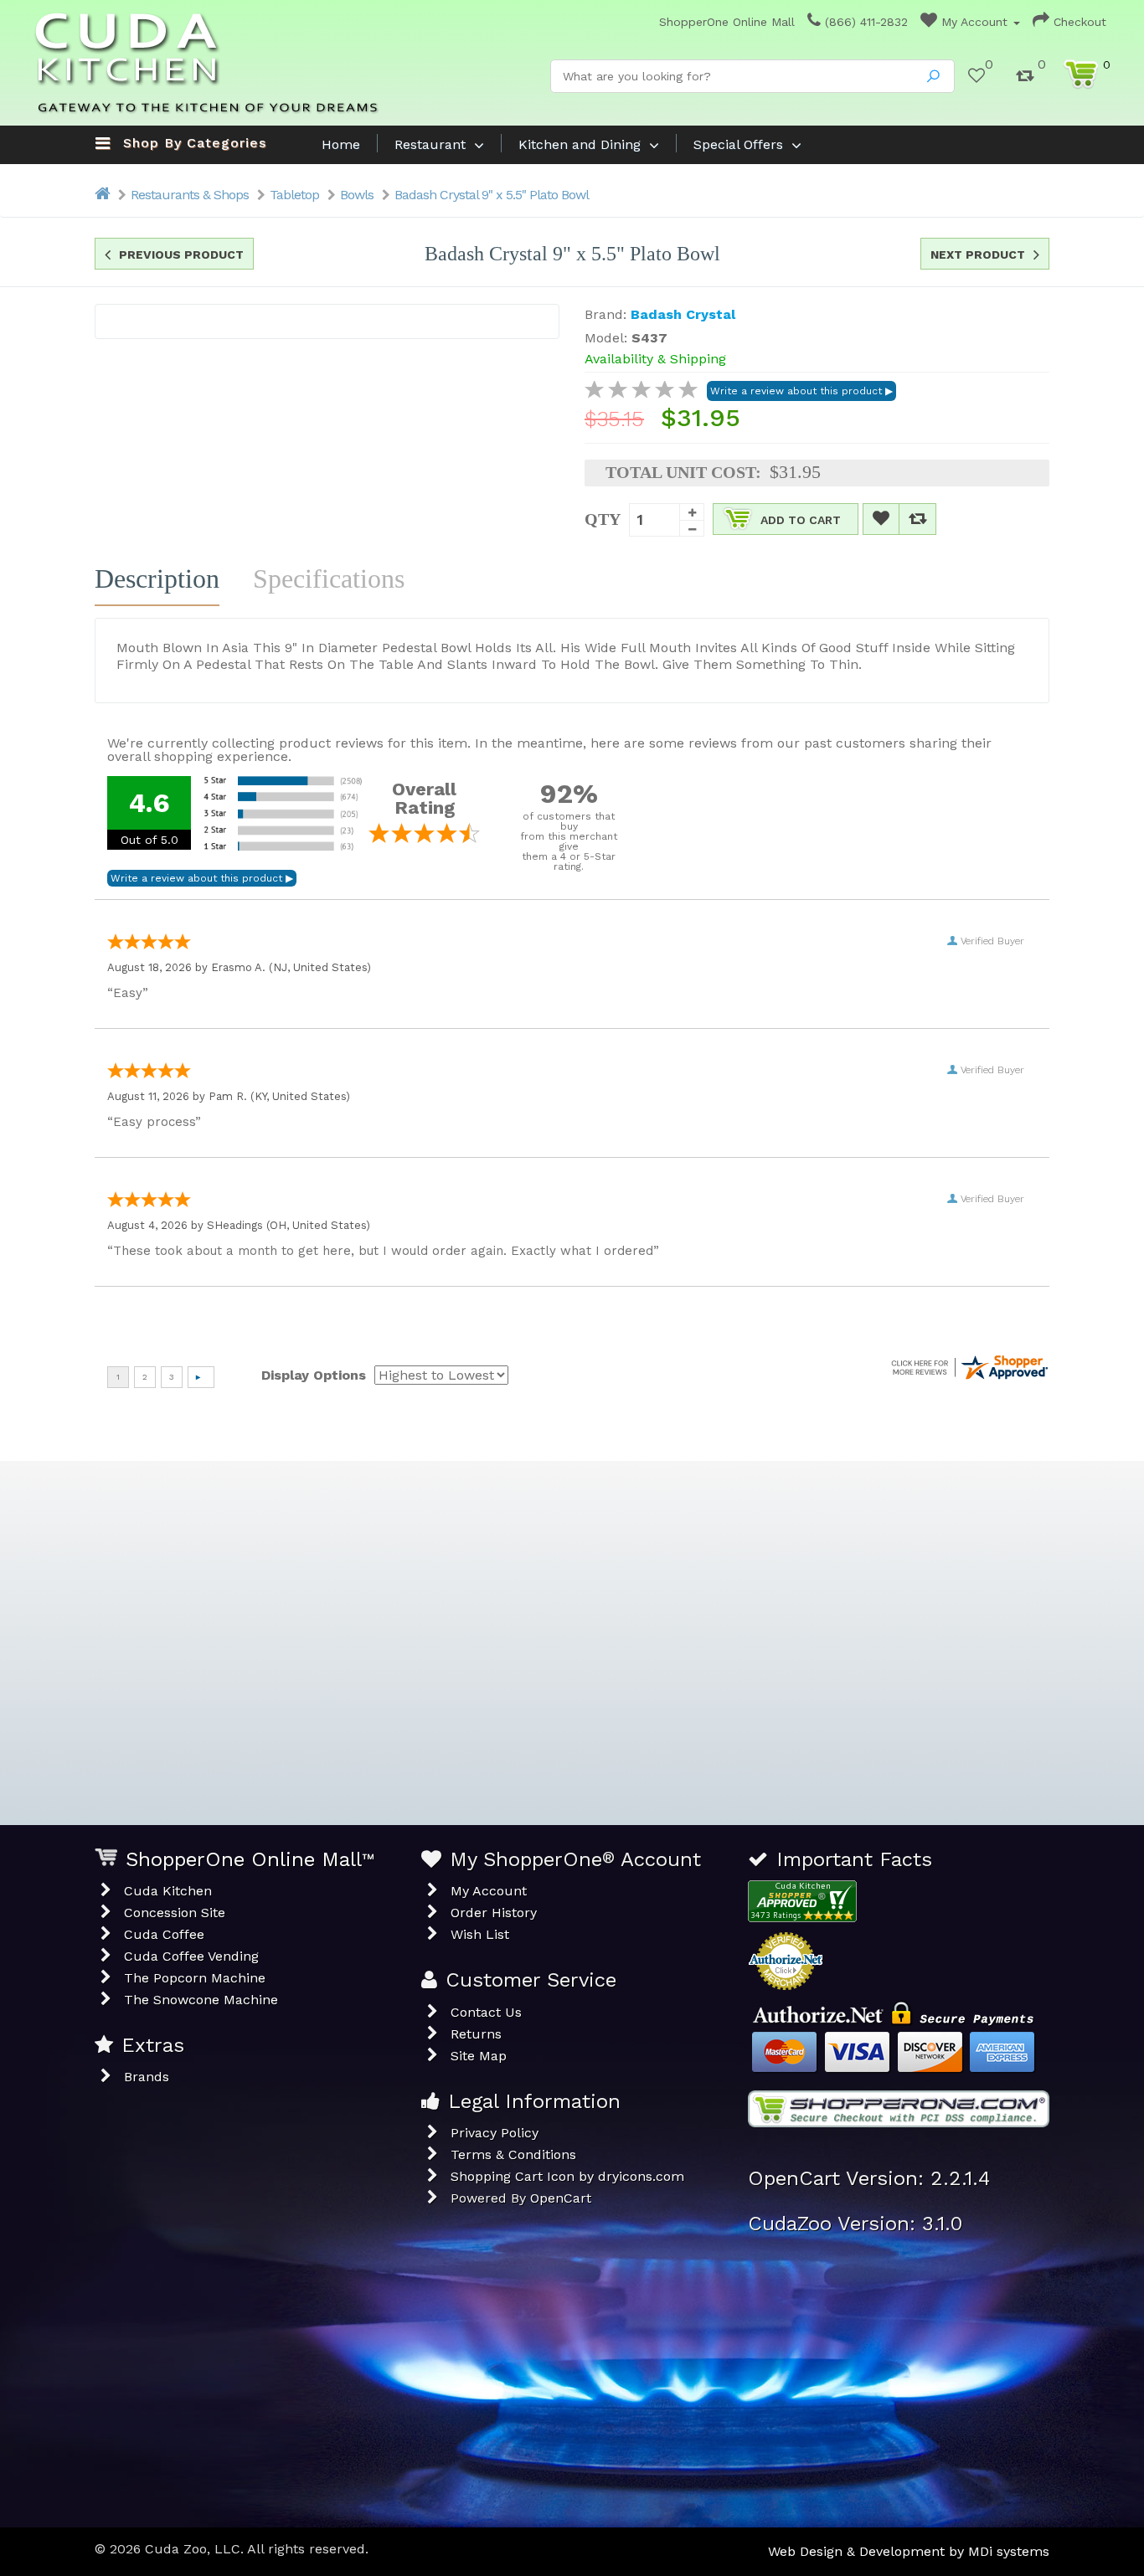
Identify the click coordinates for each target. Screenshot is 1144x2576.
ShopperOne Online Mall (725, 22)
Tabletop (294, 195)
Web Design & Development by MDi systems (909, 2551)
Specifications (329, 578)
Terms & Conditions (513, 2154)
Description (157, 578)
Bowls (357, 195)
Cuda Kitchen (168, 1891)
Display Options (314, 1375)
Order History (494, 1913)
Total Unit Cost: (683, 472)
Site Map (479, 2056)
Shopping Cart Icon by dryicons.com (567, 2176)
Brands (147, 2077)
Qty (603, 519)
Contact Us (486, 2012)
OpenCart (561, 2198)
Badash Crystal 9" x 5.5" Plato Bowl (492, 195)
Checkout (1078, 22)
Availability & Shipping (655, 359)
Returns (476, 2034)
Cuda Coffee (164, 1934)
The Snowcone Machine (201, 2000)
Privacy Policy (495, 2133)
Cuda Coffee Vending (191, 1956)
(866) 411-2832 (864, 22)
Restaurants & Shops (190, 195)
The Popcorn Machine (195, 1978)
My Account (974, 22)
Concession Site (175, 1913)
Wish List (480, 1934)
